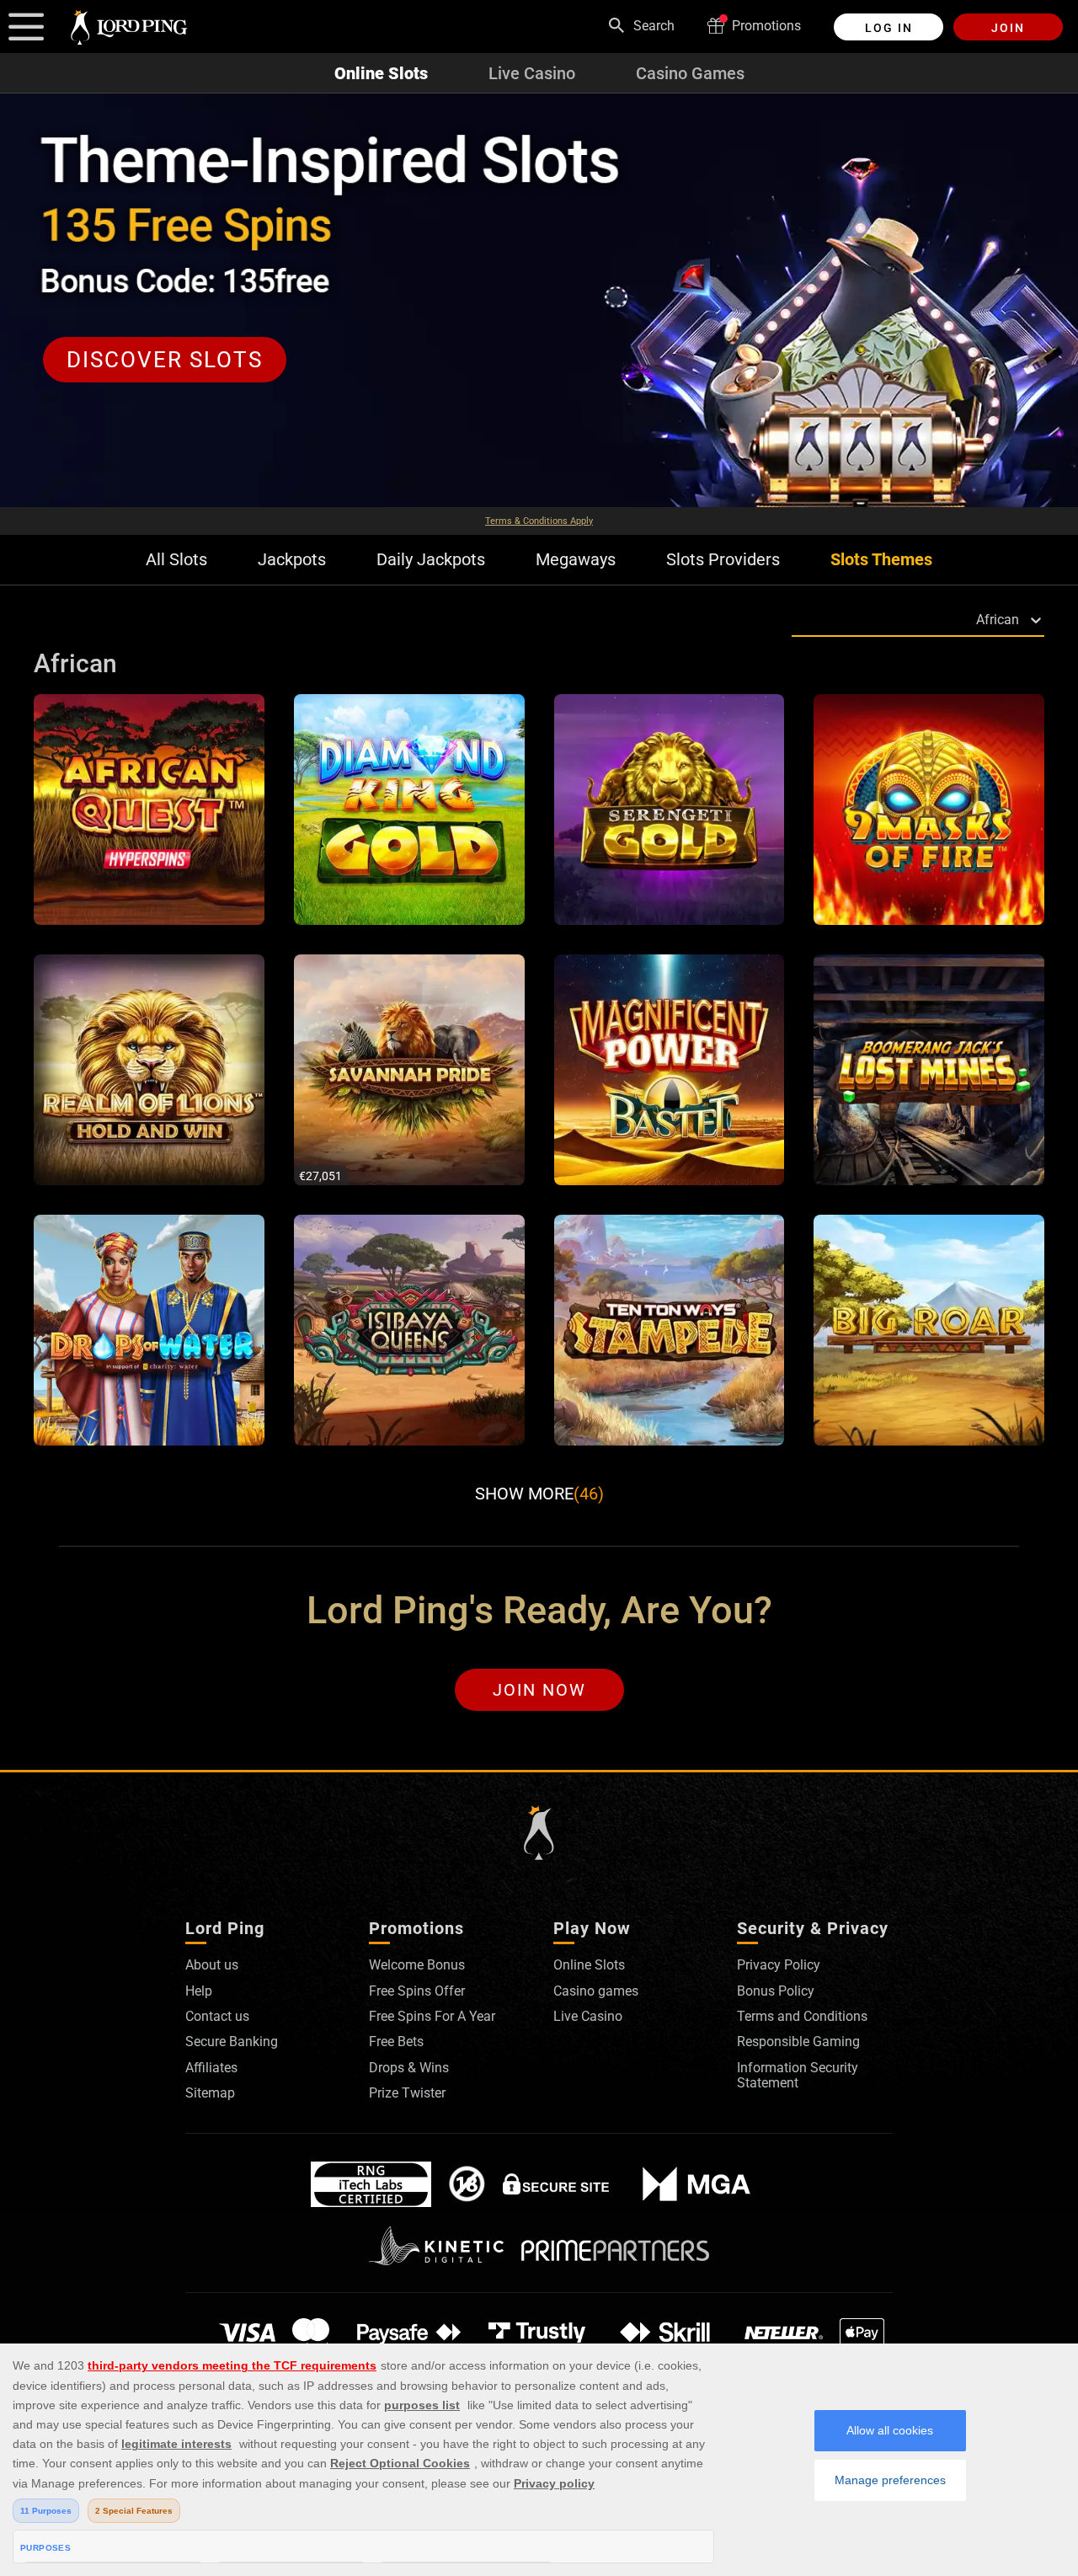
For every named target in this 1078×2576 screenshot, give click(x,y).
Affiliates (211, 2068)
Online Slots (381, 73)
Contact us (217, 2016)
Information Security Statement (798, 2075)
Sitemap (210, 2093)
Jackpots (292, 560)
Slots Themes (881, 560)
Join (1008, 28)
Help (199, 1991)
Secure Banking (232, 2042)
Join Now (539, 1690)
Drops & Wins (409, 2068)
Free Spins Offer (417, 1991)
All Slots (176, 560)
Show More (539, 1494)
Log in (889, 28)
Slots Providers (723, 560)
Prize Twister (407, 2093)
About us (212, 1965)
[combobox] (795, 620)
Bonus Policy (776, 1991)
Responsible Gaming (798, 2042)
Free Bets (396, 2042)
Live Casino (532, 73)
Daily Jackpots (431, 560)
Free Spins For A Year (432, 2016)
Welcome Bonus (417, 1965)
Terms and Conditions (802, 2016)
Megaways (576, 560)
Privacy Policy (779, 1965)
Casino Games (690, 73)
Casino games (596, 1991)
